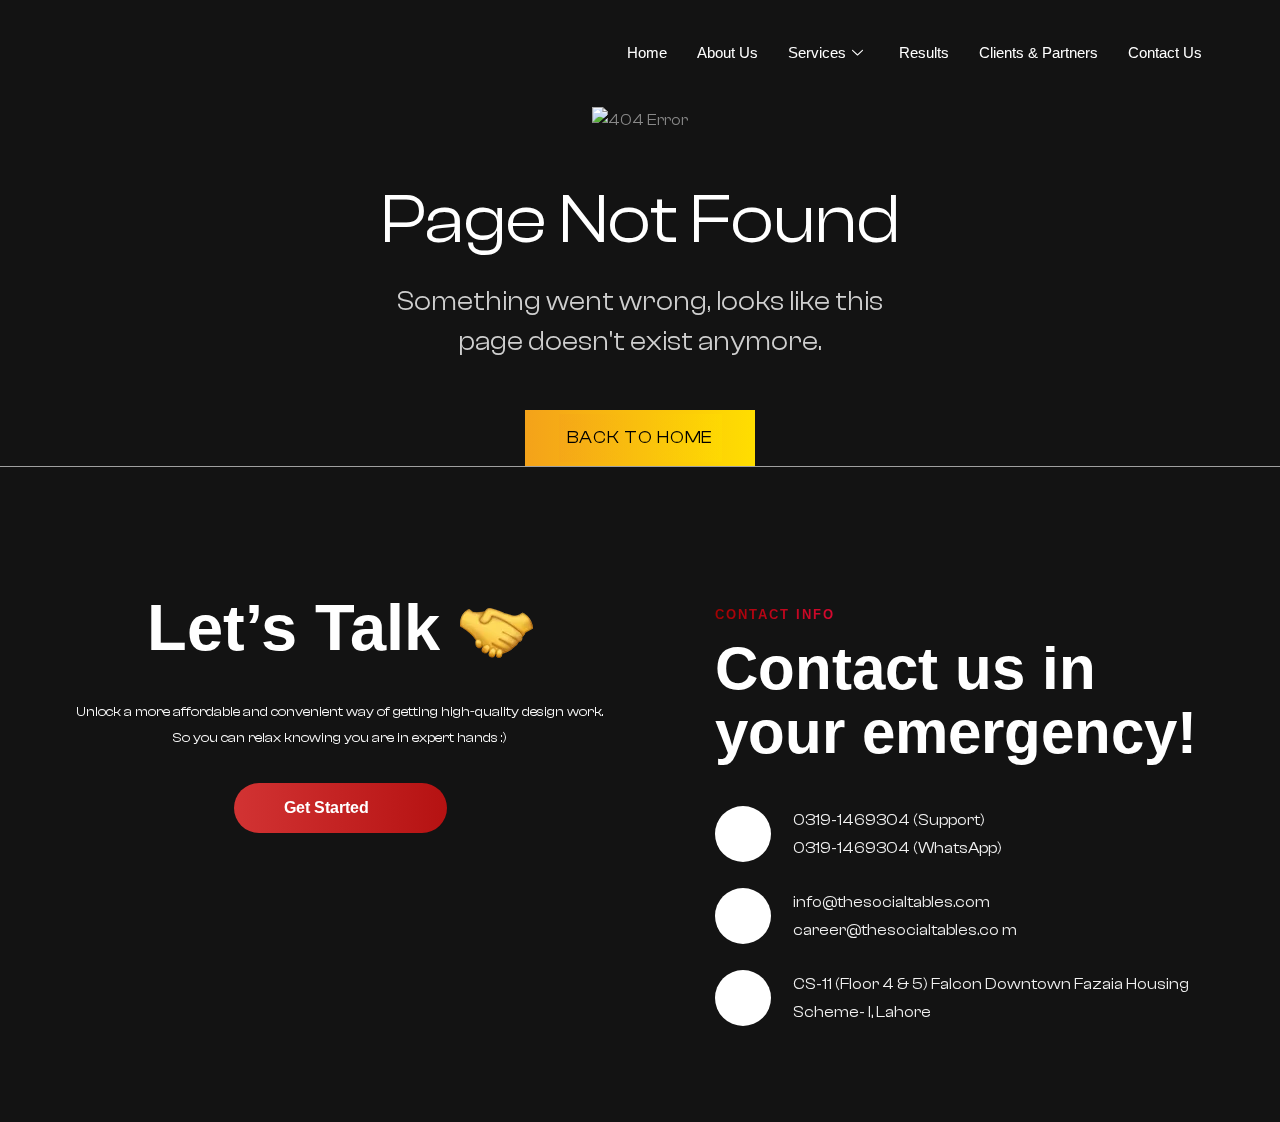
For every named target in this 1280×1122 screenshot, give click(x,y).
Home (647, 52)
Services (817, 52)
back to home (640, 437)
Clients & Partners (1038, 52)
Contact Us (1165, 52)
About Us (727, 52)
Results (924, 52)
